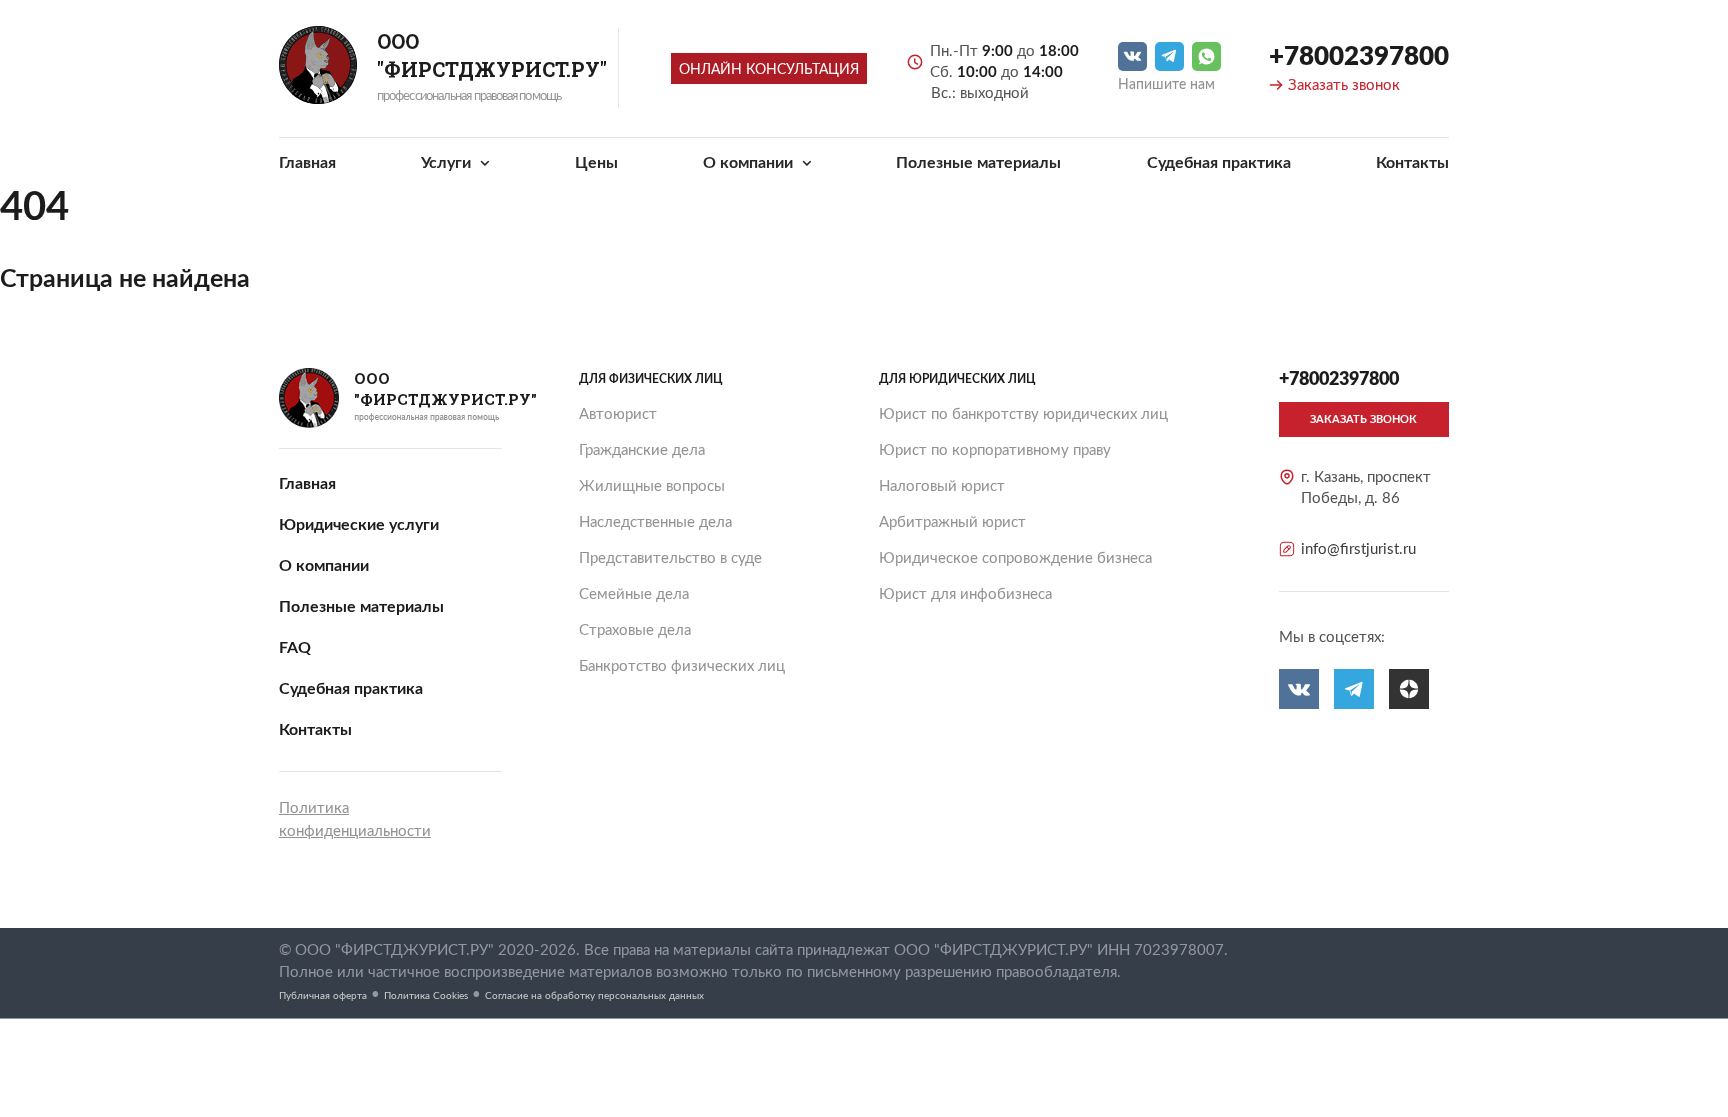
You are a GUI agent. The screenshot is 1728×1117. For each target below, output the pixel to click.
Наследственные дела (655, 522)
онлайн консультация (769, 70)
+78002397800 (1359, 57)
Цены (596, 163)
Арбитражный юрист (952, 522)
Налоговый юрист (942, 486)
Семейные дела (634, 594)
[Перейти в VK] (1132, 56)
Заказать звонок (1344, 85)
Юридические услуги (359, 525)
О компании (750, 163)
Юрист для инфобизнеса (965, 594)
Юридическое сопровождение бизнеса (1015, 558)
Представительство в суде (670, 558)
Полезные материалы (978, 163)
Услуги (448, 163)
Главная (307, 163)
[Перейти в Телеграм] (1169, 56)
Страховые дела (635, 630)
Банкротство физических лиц (682, 666)
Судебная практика (1219, 163)
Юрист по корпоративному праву (995, 450)
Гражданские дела (642, 450)
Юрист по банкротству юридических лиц (1023, 414)
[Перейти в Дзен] (1409, 689)
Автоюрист (618, 414)
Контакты (1412, 163)
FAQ (295, 648)
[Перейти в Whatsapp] (1206, 56)
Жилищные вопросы (652, 486)
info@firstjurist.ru (1358, 549)
